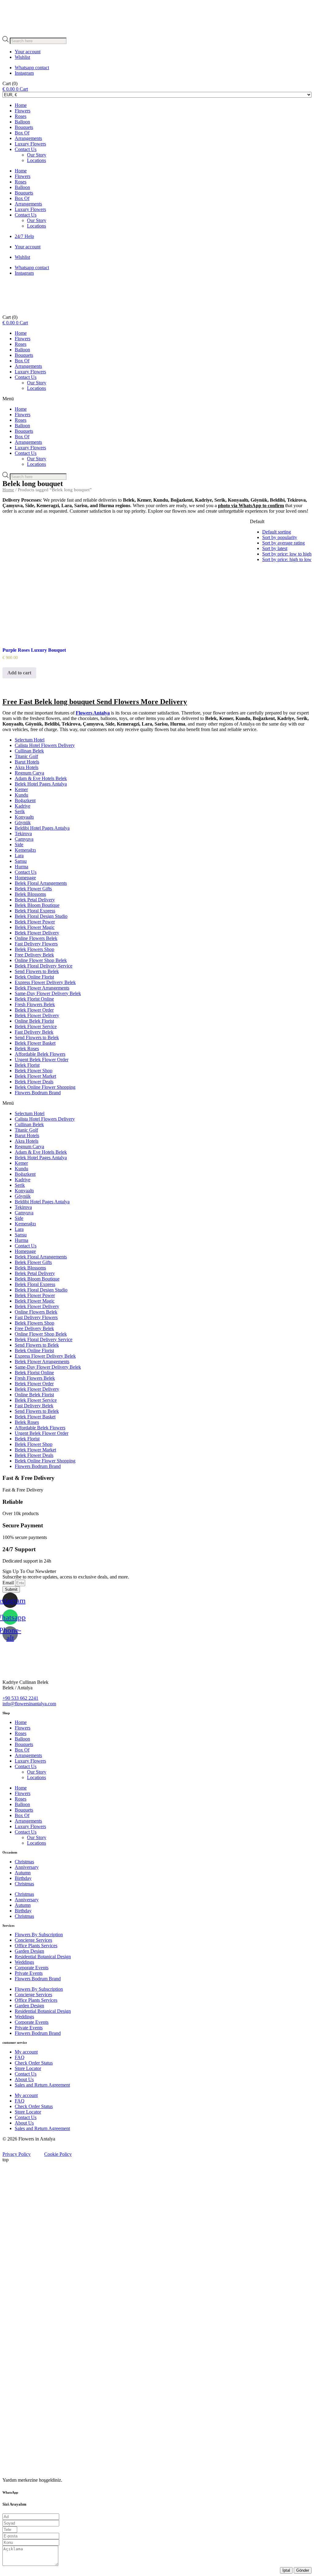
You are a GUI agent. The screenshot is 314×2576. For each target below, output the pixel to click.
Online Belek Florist (34, 1021)
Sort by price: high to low (287, 559)
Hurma (21, 867)
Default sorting (277, 532)
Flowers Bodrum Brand (38, 1093)
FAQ (20, 2057)
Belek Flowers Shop (34, 949)
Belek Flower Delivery (37, 933)
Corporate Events (32, 1968)
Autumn (23, 1873)
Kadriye (23, 806)
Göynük (23, 822)
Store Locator (28, 2068)
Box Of (22, 133)
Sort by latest (275, 548)
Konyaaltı (24, 817)
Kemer (21, 789)
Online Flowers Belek (36, 938)
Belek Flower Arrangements (42, 988)
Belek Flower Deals (34, 1082)
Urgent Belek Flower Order (42, 1060)
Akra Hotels (27, 767)
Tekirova (23, 834)
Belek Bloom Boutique (37, 905)
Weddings (24, 1962)
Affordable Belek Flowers (40, 1054)
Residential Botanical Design (43, 1957)
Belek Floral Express (35, 911)
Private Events (29, 1973)
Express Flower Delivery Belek (45, 982)
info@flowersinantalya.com (29, 1704)
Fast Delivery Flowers (36, 944)
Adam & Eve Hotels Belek (41, 778)
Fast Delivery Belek (34, 1032)
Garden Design (29, 1951)
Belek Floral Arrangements (41, 883)
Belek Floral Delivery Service (44, 966)
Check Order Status (34, 2063)
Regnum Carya (29, 773)
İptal (286, 2570)
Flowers (23, 111)
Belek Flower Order (34, 1010)
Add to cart (19, 673)
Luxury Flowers (30, 144)
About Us (24, 2079)
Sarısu (21, 861)
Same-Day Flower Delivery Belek (48, 993)
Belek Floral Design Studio (41, 916)
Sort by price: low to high (287, 554)
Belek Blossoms (30, 894)
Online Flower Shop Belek (41, 960)
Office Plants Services (36, 1946)
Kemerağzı (25, 850)
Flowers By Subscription (39, 1935)
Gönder (303, 2570)
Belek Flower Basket (35, 1043)
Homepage (25, 878)
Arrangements (28, 138)
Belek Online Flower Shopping (45, 1087)
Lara (19, 856)
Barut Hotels (27, 762)
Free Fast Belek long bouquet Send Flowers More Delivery (95, 702)
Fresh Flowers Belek (35, 1004)
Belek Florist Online (34, 999)
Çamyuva (24, 839)
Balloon (22, 122)
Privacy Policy (17, 2154)
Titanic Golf (26, 756)
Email (9, 1583)
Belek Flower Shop (34, 1071)
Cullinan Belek (29, 751)
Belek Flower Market (35, 1076)
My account (26, 2052)
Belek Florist (27, 1065)
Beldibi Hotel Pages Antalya (42, 828)
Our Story (37, 155)
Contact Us (26, 149)
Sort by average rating (283, 543)
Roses (21, 116)
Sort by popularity (280, 537)
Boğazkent (25, 800)
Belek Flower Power (35, 922)
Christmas (24, 1862)
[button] (157, 399)
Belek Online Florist (34, 977)
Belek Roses (27, 1049)
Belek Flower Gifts (33, 889)
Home (21, 105)
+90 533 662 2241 (20, 1698)
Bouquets (24, 127)
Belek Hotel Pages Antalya (41, 784)
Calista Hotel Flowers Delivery (45, 745)
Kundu (21, 795)
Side (19, 845)
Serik (20, 811)
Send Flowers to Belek (37, 971)
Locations (36, 160)
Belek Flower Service (36, 1026)
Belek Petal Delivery (35, 900)
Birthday (23, 1878)
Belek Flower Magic (35, 927)
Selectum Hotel (30, 740)
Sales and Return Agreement (42, 2085)
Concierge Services (33, 1940)
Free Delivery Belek (34, 955)
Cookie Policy (58, 2154)
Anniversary (27, 1867)
